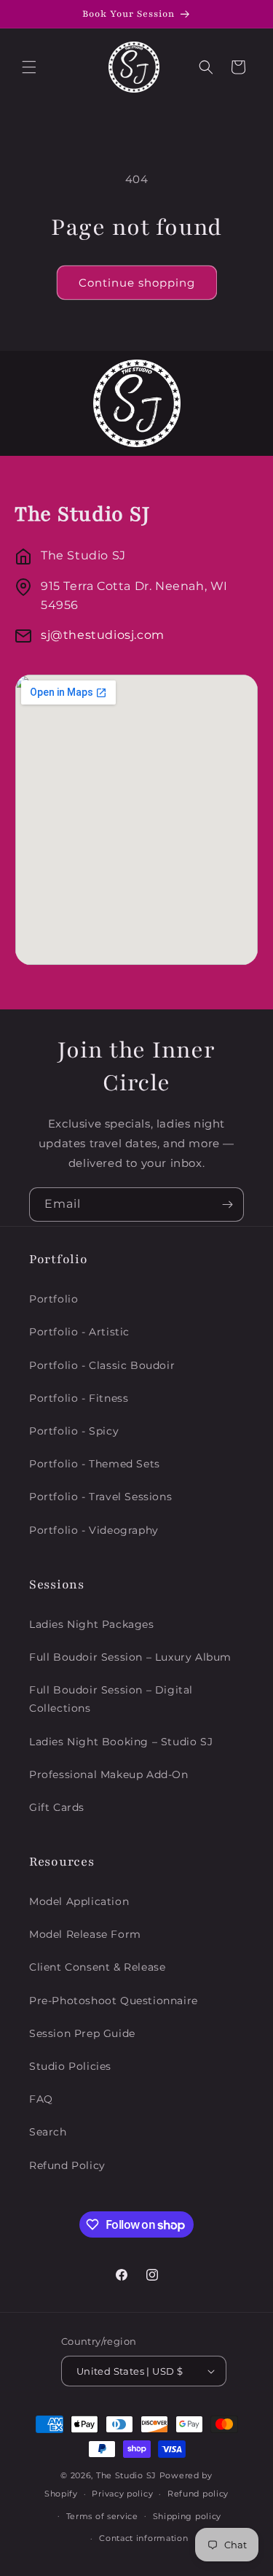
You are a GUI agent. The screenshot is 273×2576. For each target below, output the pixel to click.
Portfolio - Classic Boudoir (102, 1365)
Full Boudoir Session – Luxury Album (130, 1657)
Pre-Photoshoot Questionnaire (114, 2001)
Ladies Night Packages (92, 1624)
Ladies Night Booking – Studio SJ (121, 1742)
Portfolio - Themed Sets (95, 1464)
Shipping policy (187, 2516)
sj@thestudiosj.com (103, 635)
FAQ (41, 2099)
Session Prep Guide (82, 2033)
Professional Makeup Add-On (109, 1774)
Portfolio (54, 1299)
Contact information (143, 2538)
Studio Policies (70, 2066)
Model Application (79, 1901)
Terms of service (102, 2516)
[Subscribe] (227, 1204)
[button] (29, 67)
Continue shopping (137, 283)
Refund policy (198, 2494)
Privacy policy (122, 2494)
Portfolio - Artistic (79, 1332)
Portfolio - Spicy (74, 1431)
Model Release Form (85, 1934)
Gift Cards (57, 1807)
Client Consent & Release (97, 1967)
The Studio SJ (126, 2475)
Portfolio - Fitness (79, 1398)
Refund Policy (67, 2165)
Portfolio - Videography (94, 1530)
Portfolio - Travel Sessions (100, 1497)
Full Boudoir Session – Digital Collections (111, 1699)
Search (48, 2132)
